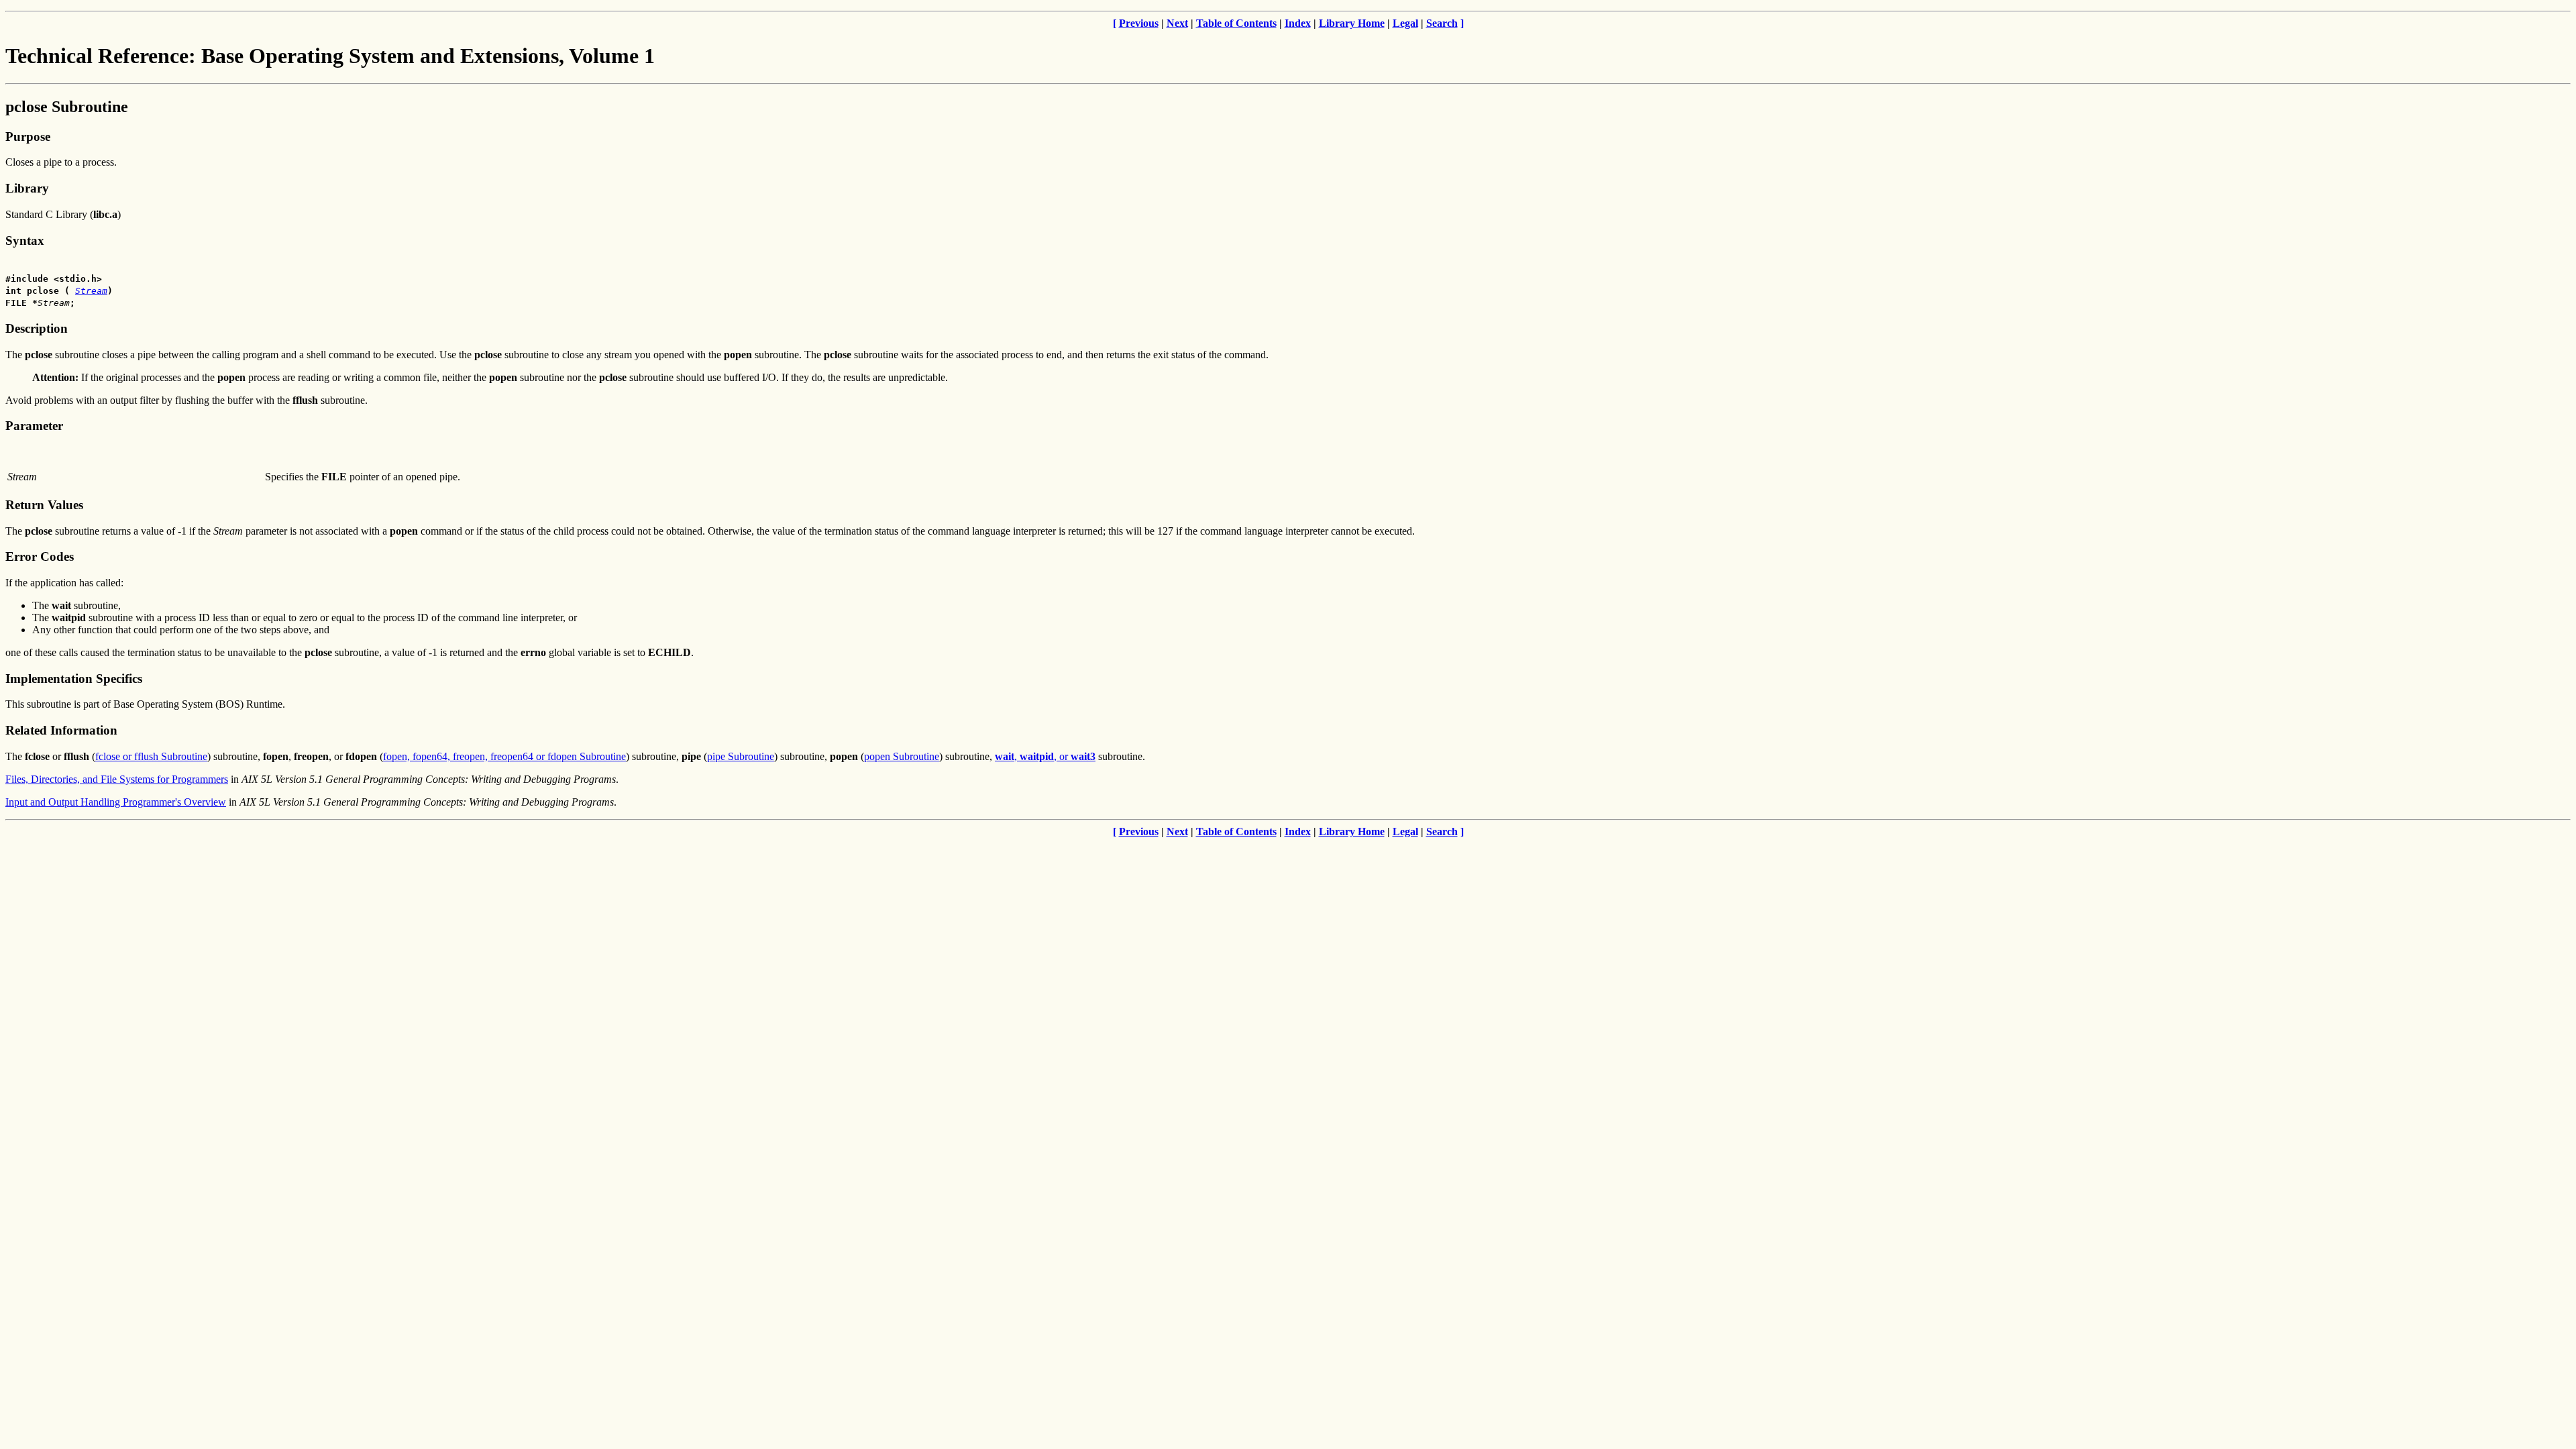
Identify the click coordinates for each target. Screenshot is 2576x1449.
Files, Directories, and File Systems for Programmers (117, 779)
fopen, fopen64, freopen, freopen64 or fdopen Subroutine (504, 756)
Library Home (1352, 23)
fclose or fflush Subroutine (151, 756)
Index (1298, 23)
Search (1442, 23)
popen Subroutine (902, 756)
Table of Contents (1236, 23)
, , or (1045, 756)
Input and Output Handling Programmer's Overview (116, 802)
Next (1177, 23)
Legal (1405, 23)
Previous (1139, 23)
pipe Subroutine (741, 756)
